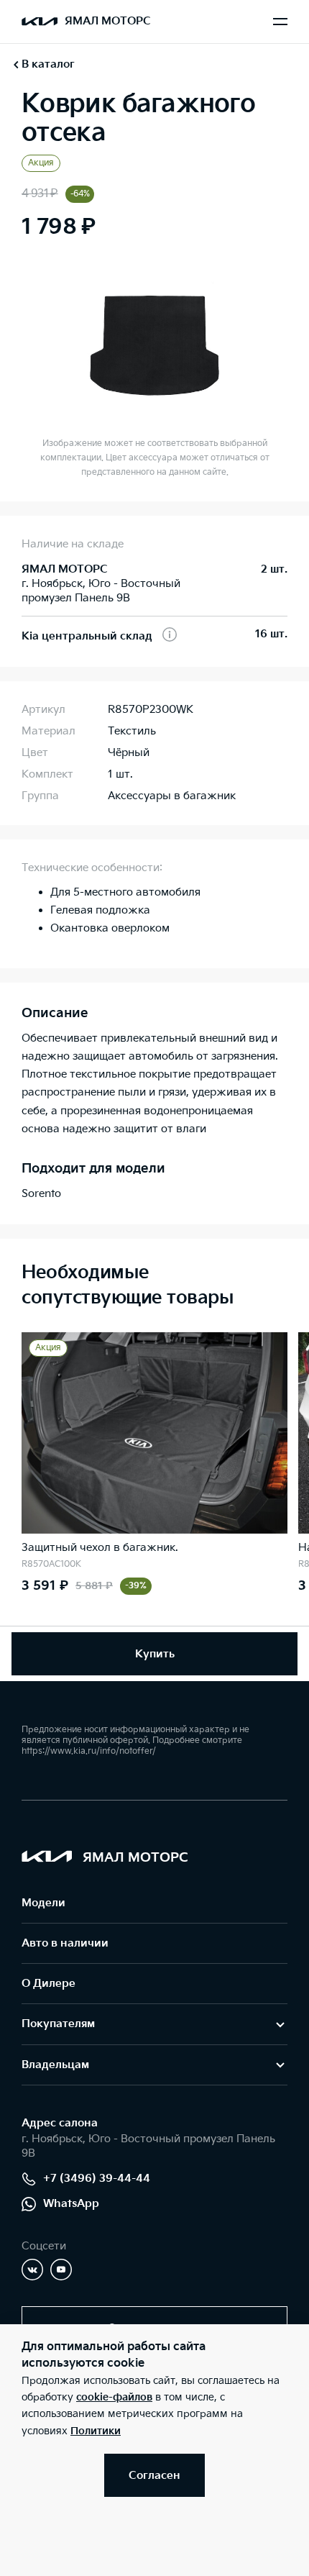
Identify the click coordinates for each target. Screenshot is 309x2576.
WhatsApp (71, 2204)
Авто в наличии (65, 1943)
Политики (96, 2431)
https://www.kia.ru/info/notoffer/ (89, 1751)
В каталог (48, 64)
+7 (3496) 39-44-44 (97, 2179)
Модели (43, 1903)
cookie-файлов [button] (114, 2397)
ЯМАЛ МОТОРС (108, 21)
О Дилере (49, 1984)
